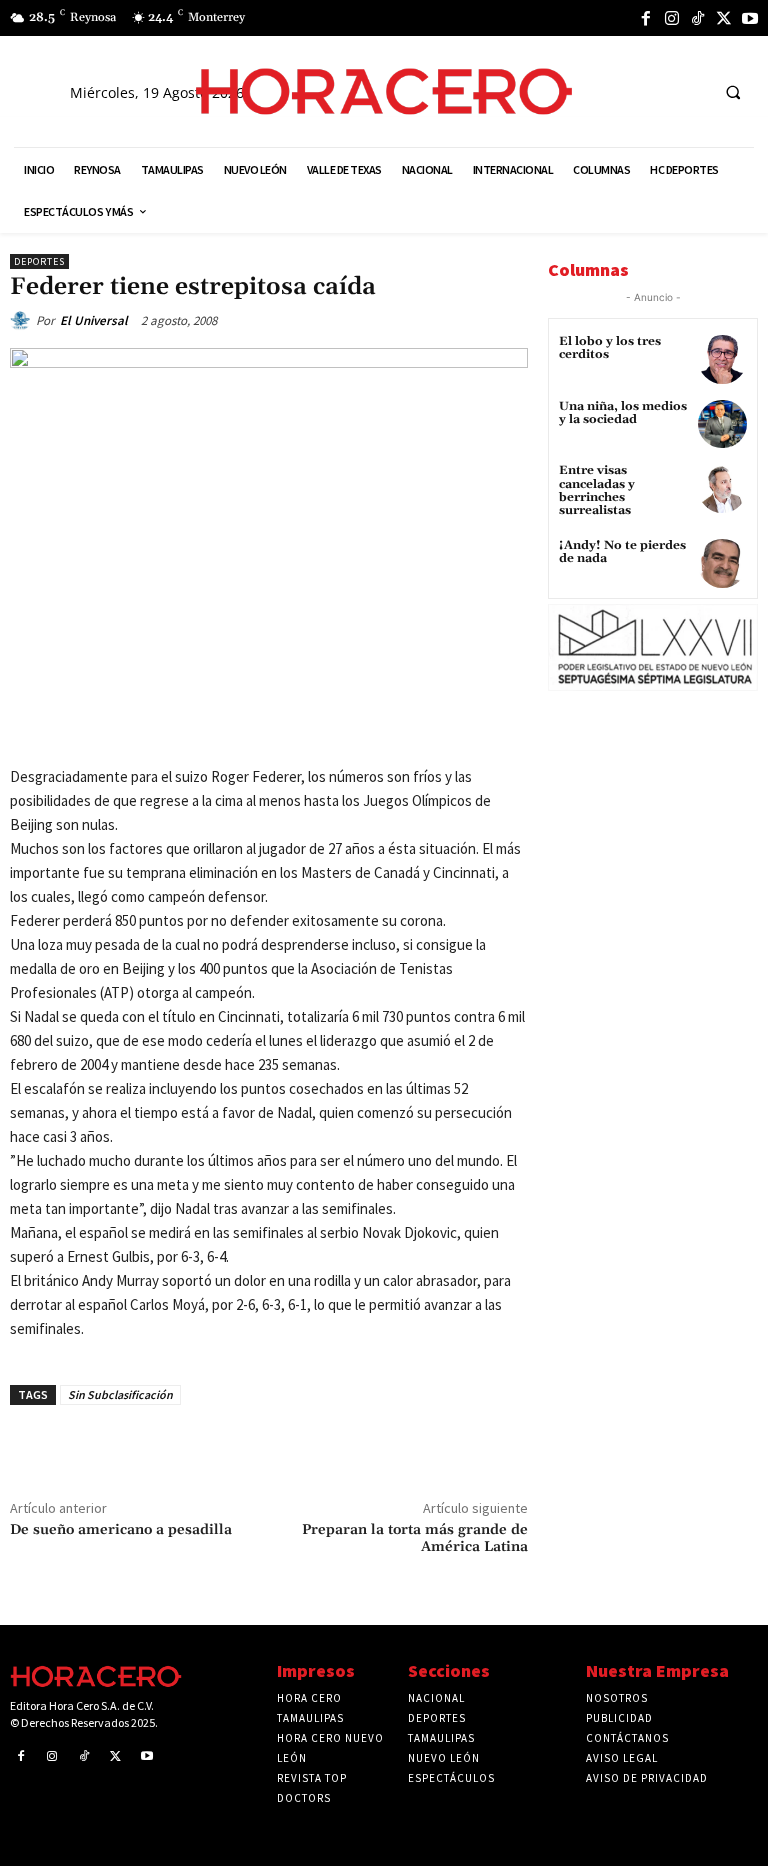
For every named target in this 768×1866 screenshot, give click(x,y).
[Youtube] (750, 18)
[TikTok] (698, 18)
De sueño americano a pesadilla (121, 1530)
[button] (733, 92)
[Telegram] (311, 723)
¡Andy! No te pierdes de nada (622, 552)
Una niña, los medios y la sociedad (623, 413)
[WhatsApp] (265, 723)
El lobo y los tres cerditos (610, 348)
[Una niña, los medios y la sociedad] (722, 424)
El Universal (94, 320)
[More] (404, 723)
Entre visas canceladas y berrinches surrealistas (597, 490)
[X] (724, 18)
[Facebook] (646, 18)
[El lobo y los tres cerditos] (722, 359)
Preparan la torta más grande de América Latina (415, 1538)
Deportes (39, 261)
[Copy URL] (357, 723)
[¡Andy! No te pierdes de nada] (722, 563)
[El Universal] (23, 321)
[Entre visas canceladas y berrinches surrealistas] (722, 488)
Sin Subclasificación (120, 1394)
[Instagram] (672, 18)
